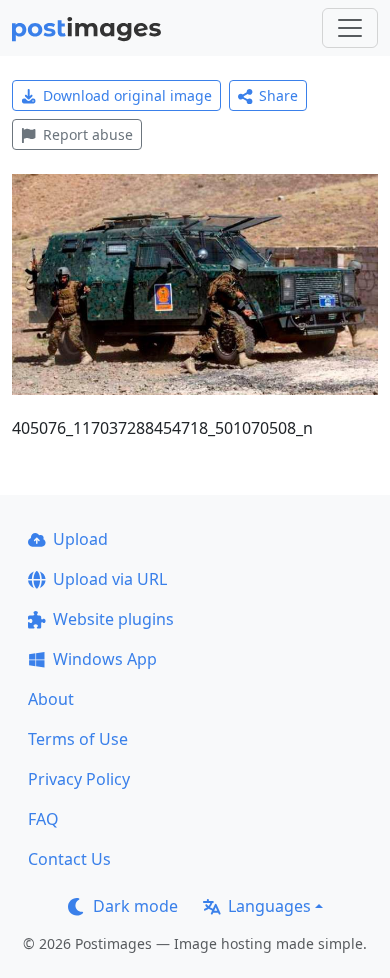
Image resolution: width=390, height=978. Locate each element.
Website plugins (113, 619)
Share (278, 95)
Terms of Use (78, 739)
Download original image (127, 95)
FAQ (43, 819)
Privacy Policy (79, 779)
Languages (269, 906)
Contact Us (69, 859)
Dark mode (135, 906)
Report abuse (88, 134)
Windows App (105, 659)
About (51, 699)
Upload (80, 539)
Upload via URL (110, 579)
